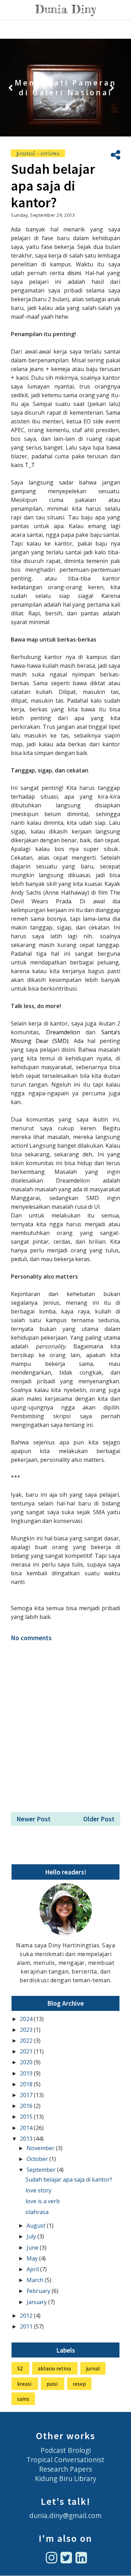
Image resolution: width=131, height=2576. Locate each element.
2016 (27, 2106)
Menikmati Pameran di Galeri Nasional (66, 88)
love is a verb (43, 2201)
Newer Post (34, 1819)
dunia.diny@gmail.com (65, 2515)
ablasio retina (54, 2368)
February (39, 2291)
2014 (27, 2128)
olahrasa (37, 2212)
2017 (27, 2095)
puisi (52, 2384)
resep (79, 2384)
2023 (27, 2030)
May (33, 2258)
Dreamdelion (66, 1032)
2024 (27, 2019)
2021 (27, 2051)
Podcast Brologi (66, 2450)
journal (27, 153)
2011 (27, 2326)
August (37, 2226)
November (41, 2148)
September (42, 2170)
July (32, 2236)
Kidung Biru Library (66, 2478)
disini (74, 273)
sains (23, 2399)
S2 (20, 2368)
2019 (27, 2073)
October (38, 2159)
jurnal (93, 2368)
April (33, 2269)
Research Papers (65, 2469)
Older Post (99, 1819)
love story (38, 2190)
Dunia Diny (65, 9)
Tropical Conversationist (65, 2460)
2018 (27, 2084)
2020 (27, 2062)
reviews (50, 153)
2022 (27, 2041)
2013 (27, 2139)
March (36, 2280)
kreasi (24, 2384)
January (37, 2302)
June (33, 2248)
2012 (27, 2316)
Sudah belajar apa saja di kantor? (69, 2179)
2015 (27, 2117)
